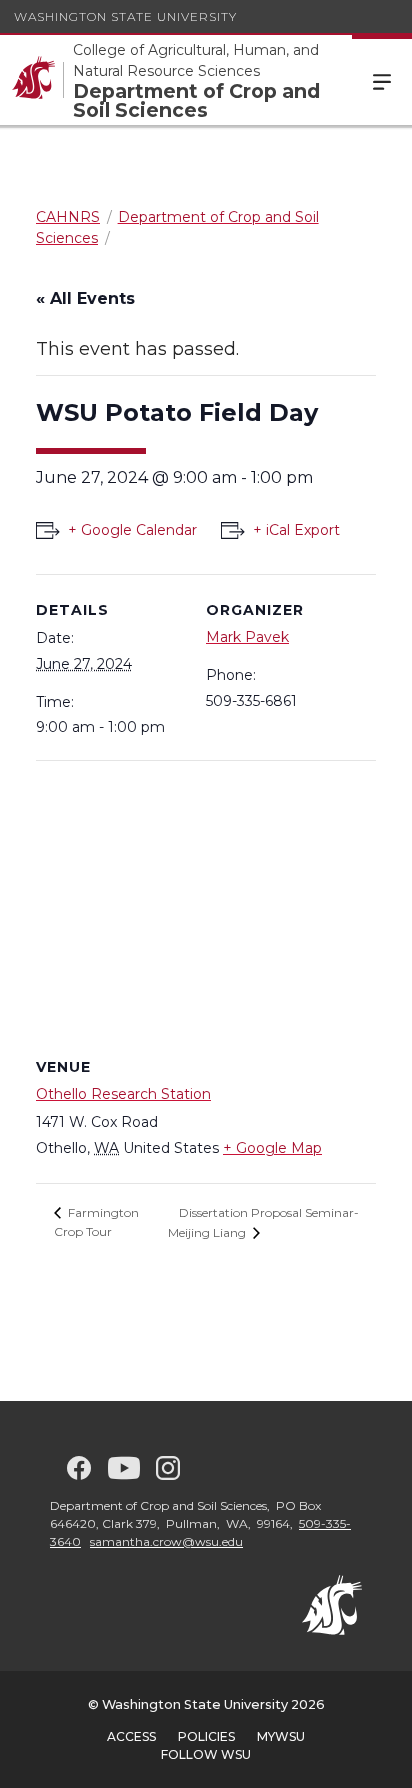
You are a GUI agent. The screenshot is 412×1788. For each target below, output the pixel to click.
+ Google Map (272, 1148)
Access (131, 1736)
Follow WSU (206, 1754)
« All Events (85, 298)
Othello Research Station (123, 1094)
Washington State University (125, 16)
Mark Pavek (247, 637)
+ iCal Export (296, 530)
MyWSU (281, 1736)
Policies (206, 1736)
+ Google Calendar (132, 530)
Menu (382, 80)
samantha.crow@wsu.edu (166, 1541)
